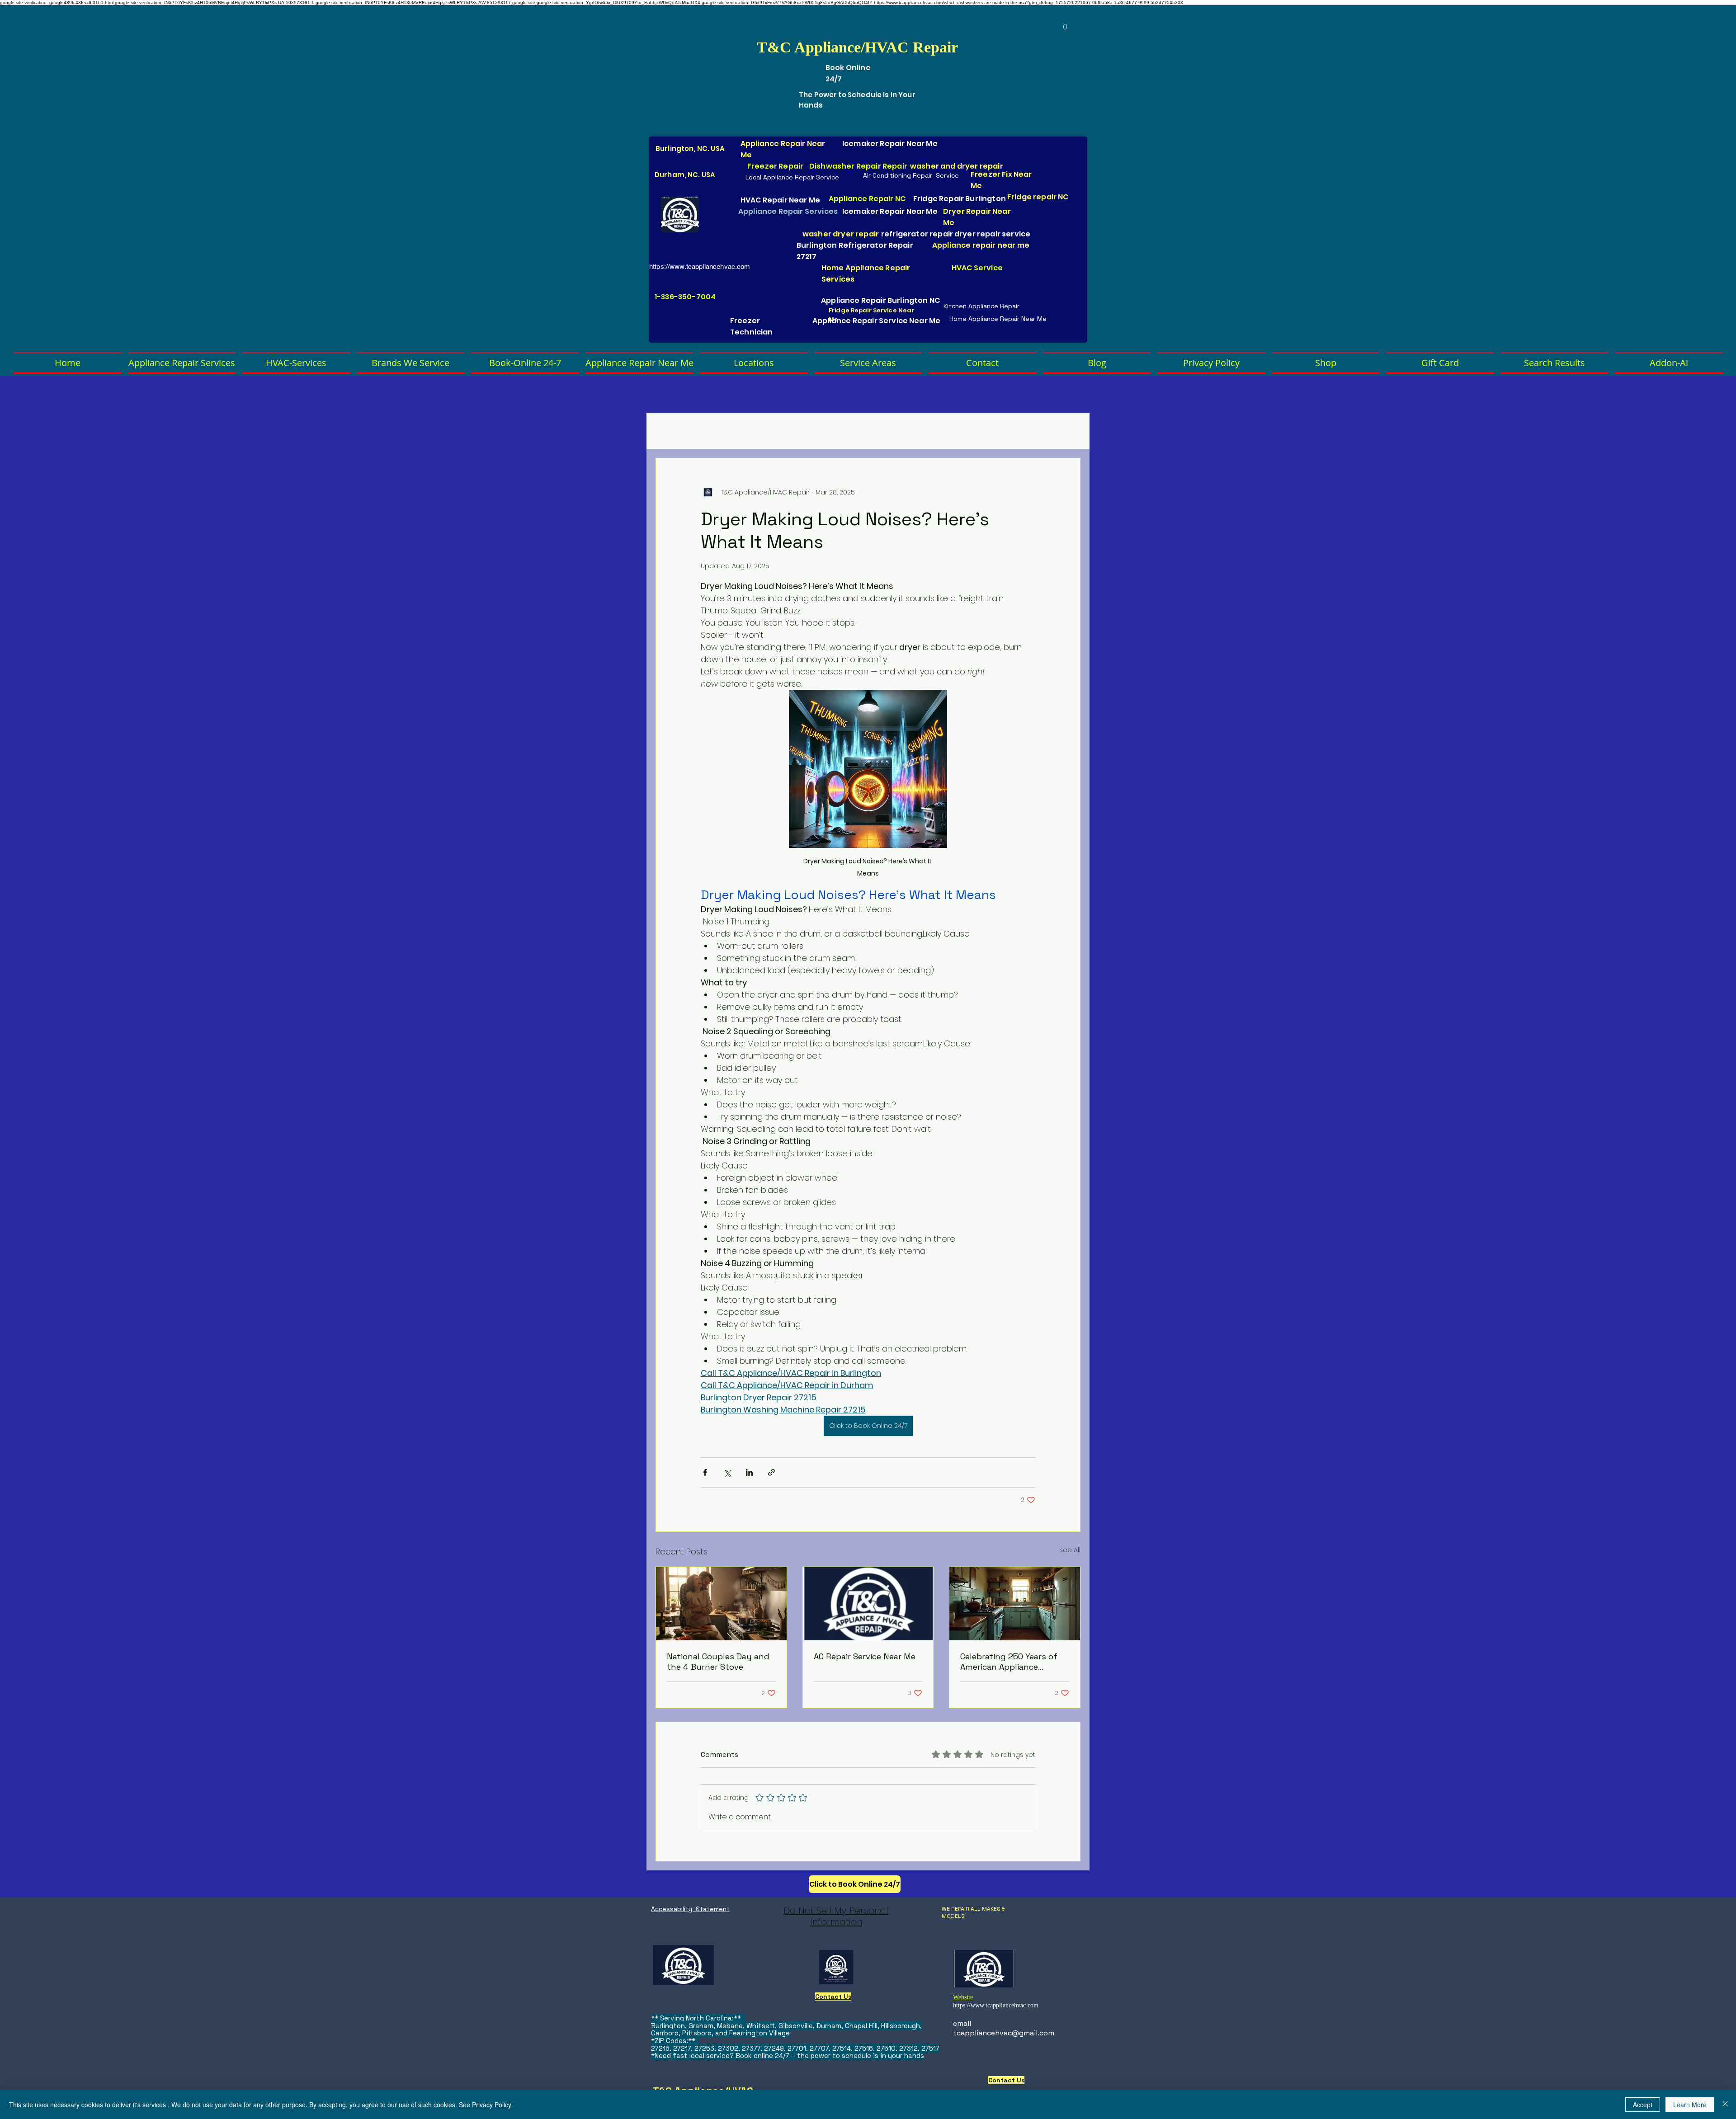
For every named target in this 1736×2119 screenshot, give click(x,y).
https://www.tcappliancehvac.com (700, 266)
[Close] (1725, 2105)
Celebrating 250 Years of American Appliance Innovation (1009, 1662)
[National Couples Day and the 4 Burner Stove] (721, 1604)
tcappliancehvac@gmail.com (1004, 2033)
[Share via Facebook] (705, 1472)
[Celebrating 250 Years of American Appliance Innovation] (1015, 1604)
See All (1070, 1550)
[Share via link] (771, 1472)
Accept (1643, 2105)
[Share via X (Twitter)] (727, 1472)
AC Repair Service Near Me (865, 1656)
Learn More (1690, 2105)
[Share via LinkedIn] (749, 1472)
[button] (1065, 24)
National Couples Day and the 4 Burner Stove (718, 1662)
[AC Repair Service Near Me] (868, 1604)
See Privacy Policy (485, 2105)
